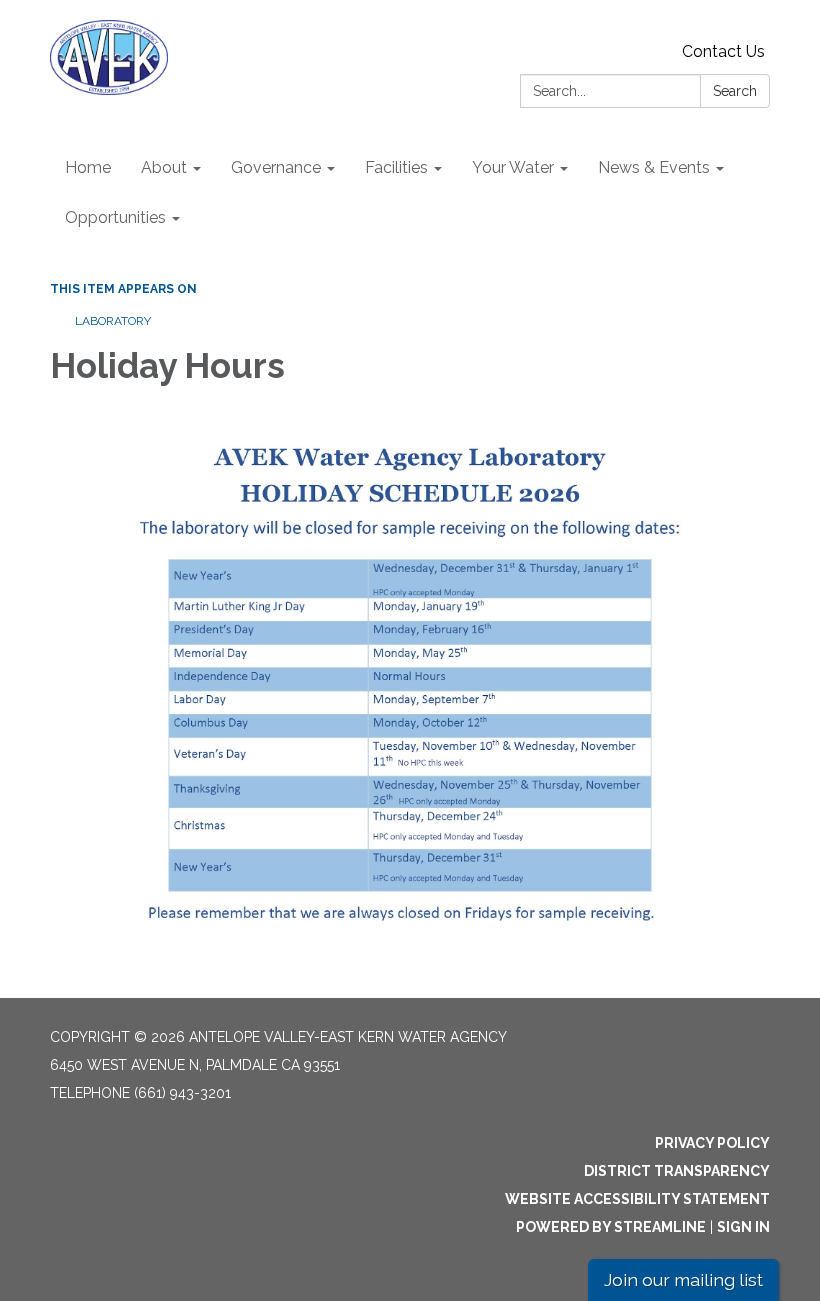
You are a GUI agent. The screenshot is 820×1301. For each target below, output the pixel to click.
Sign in (743, 1227)
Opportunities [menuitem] (115, 217)
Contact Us (723, 51)
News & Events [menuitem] (654, 167)
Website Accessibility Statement (637, 1199)
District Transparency (677, 1171)
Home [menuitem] (88, 167)
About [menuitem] (164, 167)
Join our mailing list (683, 1279)
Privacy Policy (712, 1143)
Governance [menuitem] (276, 167)
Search (735, 91)
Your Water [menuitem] (513, 167)
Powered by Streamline (611, 1227)
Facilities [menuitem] (396, 167)
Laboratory (113, 321)
